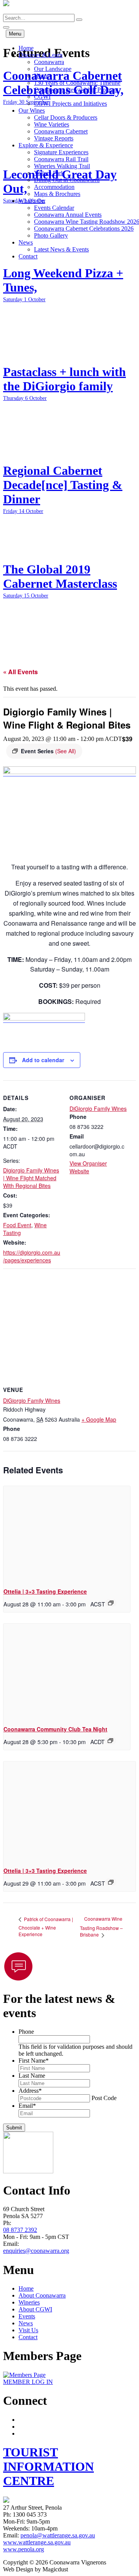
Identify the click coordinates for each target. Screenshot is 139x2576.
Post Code (104, 2098)
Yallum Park (49, 173)
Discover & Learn (41, 55)
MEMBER (28, 2382)
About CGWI (35, 2309)
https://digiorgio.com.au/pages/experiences (32, 1256)
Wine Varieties (52, 124)
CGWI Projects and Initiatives (70, 104)
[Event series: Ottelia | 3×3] (111, 1603)
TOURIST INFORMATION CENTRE (48, 2466)
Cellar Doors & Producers (66, 117)
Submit (14, 2128)
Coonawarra (49, 62)
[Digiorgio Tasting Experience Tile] (69, 772)
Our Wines (32, 110)
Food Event (17, 1225)
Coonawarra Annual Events (68, 215)
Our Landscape (53, 69)
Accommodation (54, 187)
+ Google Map (99, 1419)
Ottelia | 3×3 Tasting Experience (45, 1591)
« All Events (20, 672)
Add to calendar (43, 1060)
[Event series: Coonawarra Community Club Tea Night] (110, 1741)
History (43, 76)
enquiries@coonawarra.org (36, 2251)
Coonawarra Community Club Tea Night (55, 1729)
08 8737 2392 (20, 2230)
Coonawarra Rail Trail (61, 159)
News (26, 242)
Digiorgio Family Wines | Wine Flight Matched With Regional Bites (31, 1178)
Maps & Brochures (57, 194)
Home (26, 48)
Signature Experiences (61, 152)
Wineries (29, 2302)
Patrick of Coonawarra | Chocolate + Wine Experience (46, 1927)
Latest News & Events (61, 249)
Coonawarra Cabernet (61, 131)
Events (27, 2316)
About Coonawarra (42, 2295)
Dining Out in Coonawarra (67, 180)
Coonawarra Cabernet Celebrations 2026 (84, 229)
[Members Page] (24, 2375)
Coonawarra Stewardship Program (76, 90)
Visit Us (28, 2330)
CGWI (42, 97)
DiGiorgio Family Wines (98, 1108)
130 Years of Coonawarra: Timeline (77, 83)
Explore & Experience (46, 145)
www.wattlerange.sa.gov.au (37, 2542)
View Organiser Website (88, 1167)
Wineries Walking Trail (62, 166)
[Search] (79, 20)
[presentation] (67, 1533)
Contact (28, 256)
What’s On (32, 201)
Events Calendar (54, 208)
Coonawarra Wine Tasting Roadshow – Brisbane (101, 1927)
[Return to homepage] (6, 10)
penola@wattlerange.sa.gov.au (58, 2535)
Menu (15, 34)
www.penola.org (24, 2549)
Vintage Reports (54, 138)
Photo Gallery (51, 235)
